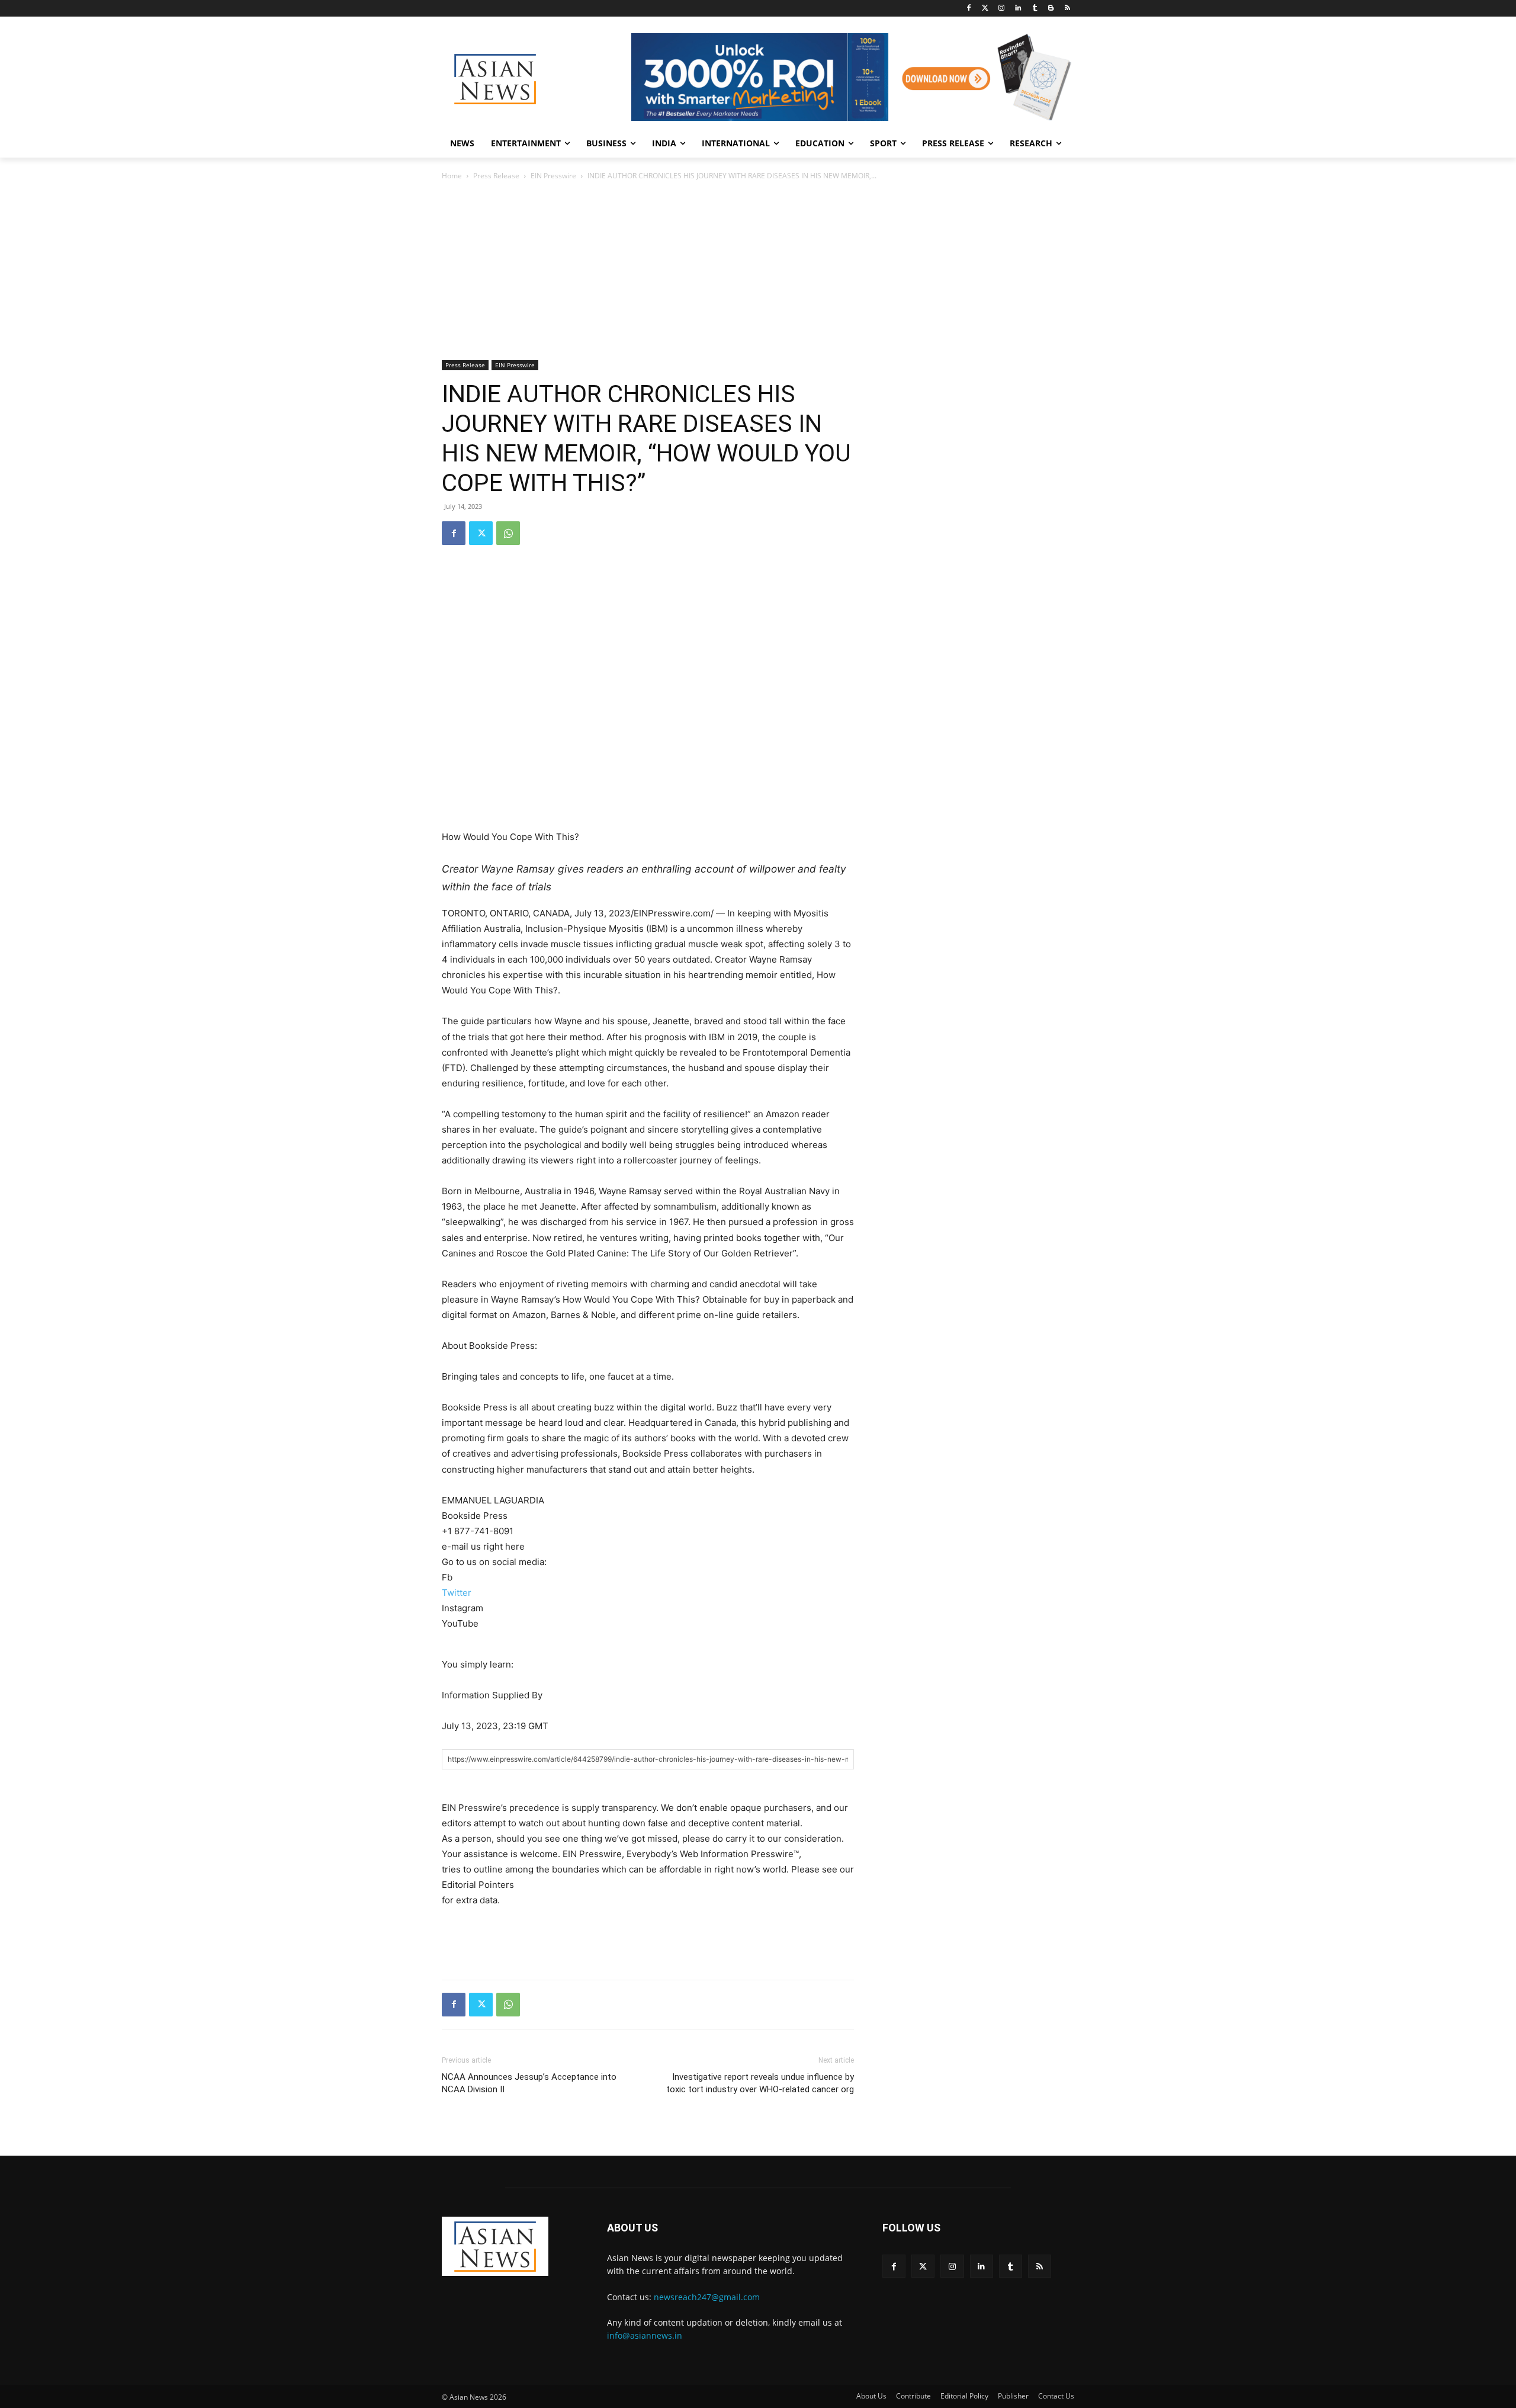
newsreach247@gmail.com (707, 2297)
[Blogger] (1051, 9)
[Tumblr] (1035, 9)
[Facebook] (969, 9)
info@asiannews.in (645, 2335)
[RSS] (1067, 9)
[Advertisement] (758, 271)
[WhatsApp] (508, 533)
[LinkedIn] (1018, 9)
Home (452, 176)
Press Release (496, 176)
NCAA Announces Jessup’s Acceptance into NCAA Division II (529, 2083)
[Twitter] (985, 9)
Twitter (457, 1593)
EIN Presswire (553, 176)
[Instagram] (1002, 9)
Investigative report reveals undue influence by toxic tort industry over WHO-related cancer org (760, 2083)
